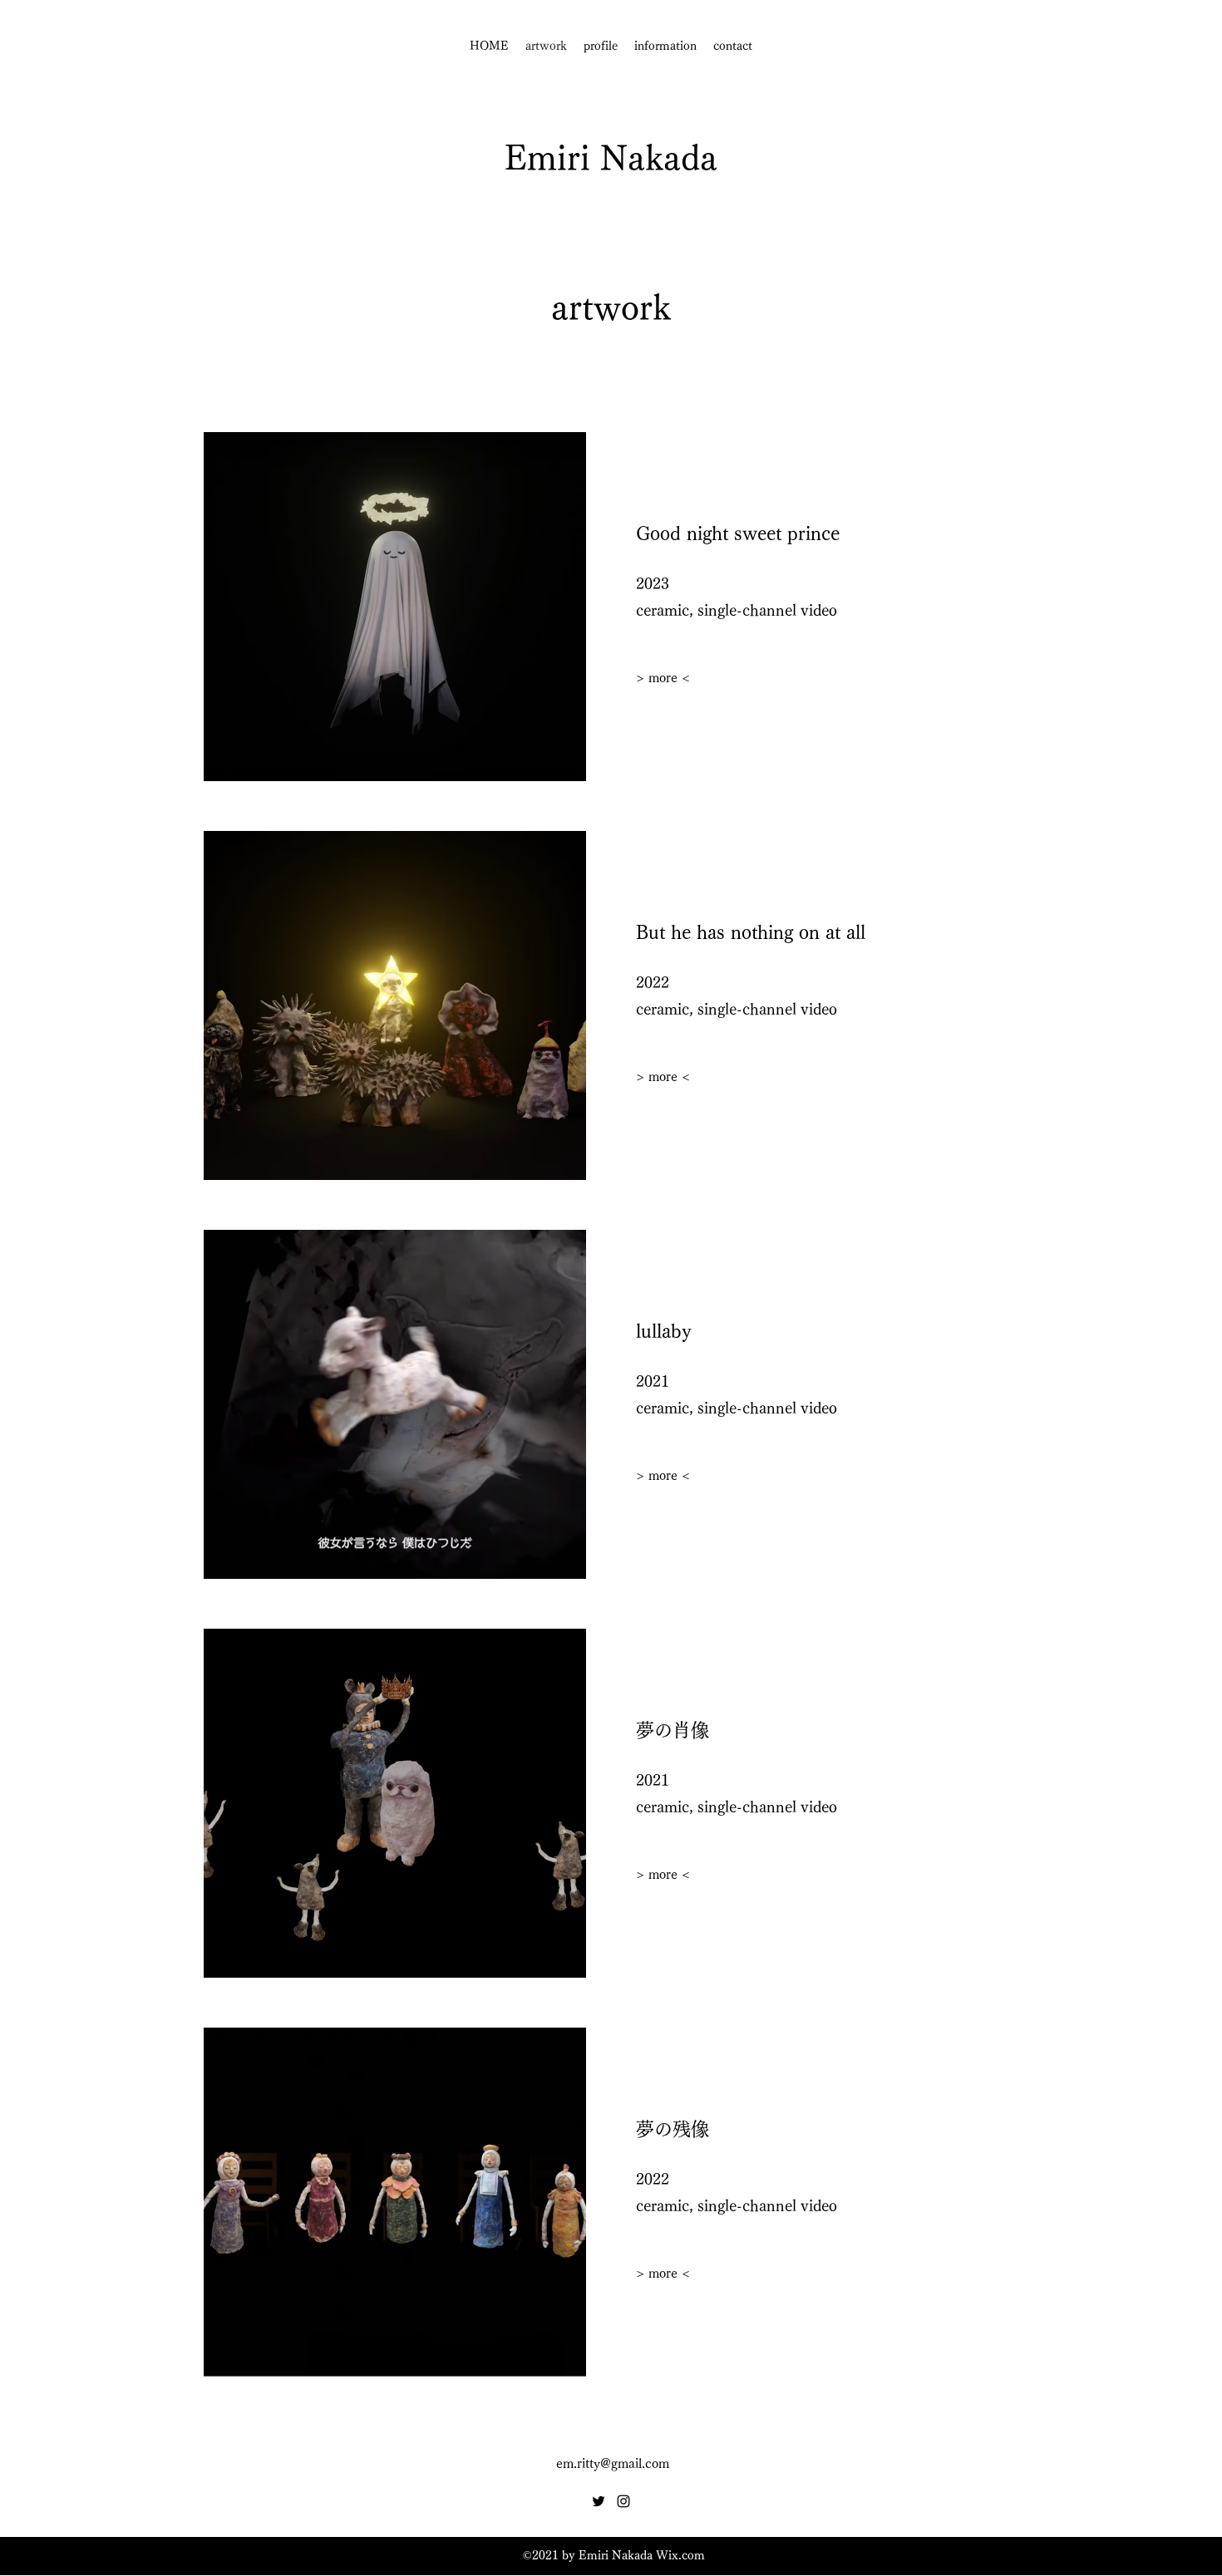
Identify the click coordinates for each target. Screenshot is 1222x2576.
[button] (663, 2274)
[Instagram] (623, 2501)
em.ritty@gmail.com (613, 2463)
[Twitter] (599, 2501)
